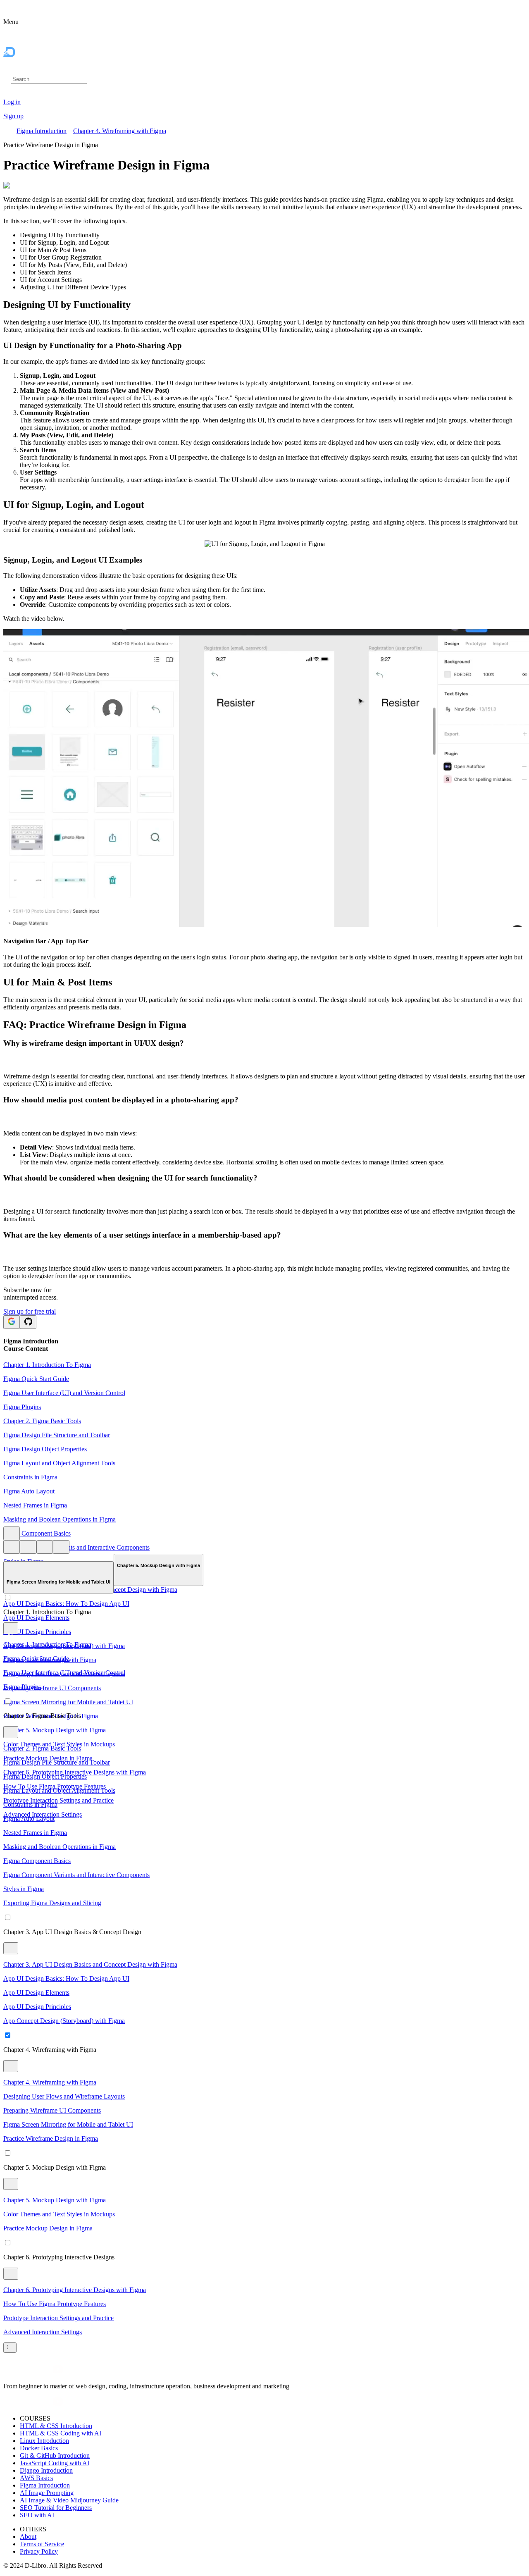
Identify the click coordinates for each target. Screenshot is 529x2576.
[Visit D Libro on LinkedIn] (28, 2372)
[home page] (26, 70)
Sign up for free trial (30, 1311)
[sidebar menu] (10, 2348)
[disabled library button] (28, 1547)
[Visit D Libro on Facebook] (8, 2372)
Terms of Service (42, 2544)
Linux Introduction (44, 2441)
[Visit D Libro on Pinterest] (38, 2372)
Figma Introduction (42, 131)
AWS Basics (36, 2478)
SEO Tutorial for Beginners (56, 2508)
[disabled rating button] (45, 1547)
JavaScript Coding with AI (55, 2463)
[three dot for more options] (12, 1533)
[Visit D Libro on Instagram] (18, 2372)
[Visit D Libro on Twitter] (48, 2372)
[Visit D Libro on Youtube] (58, 2372)
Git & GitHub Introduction (55, 2456)
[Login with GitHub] (28, 1322)
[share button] (61, 1547)
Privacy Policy (39, 2551)
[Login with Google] (12, 1322)
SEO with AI (37, 2515)
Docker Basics (39, 2448)
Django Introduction (46, 2470)
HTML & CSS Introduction (56, 2426)
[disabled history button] (12, 1547)
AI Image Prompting (47, 2493)
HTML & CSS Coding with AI (61, 2433)
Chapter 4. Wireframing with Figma (120, 131)
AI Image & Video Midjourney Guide (69, 2500)
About (28, 2537)
